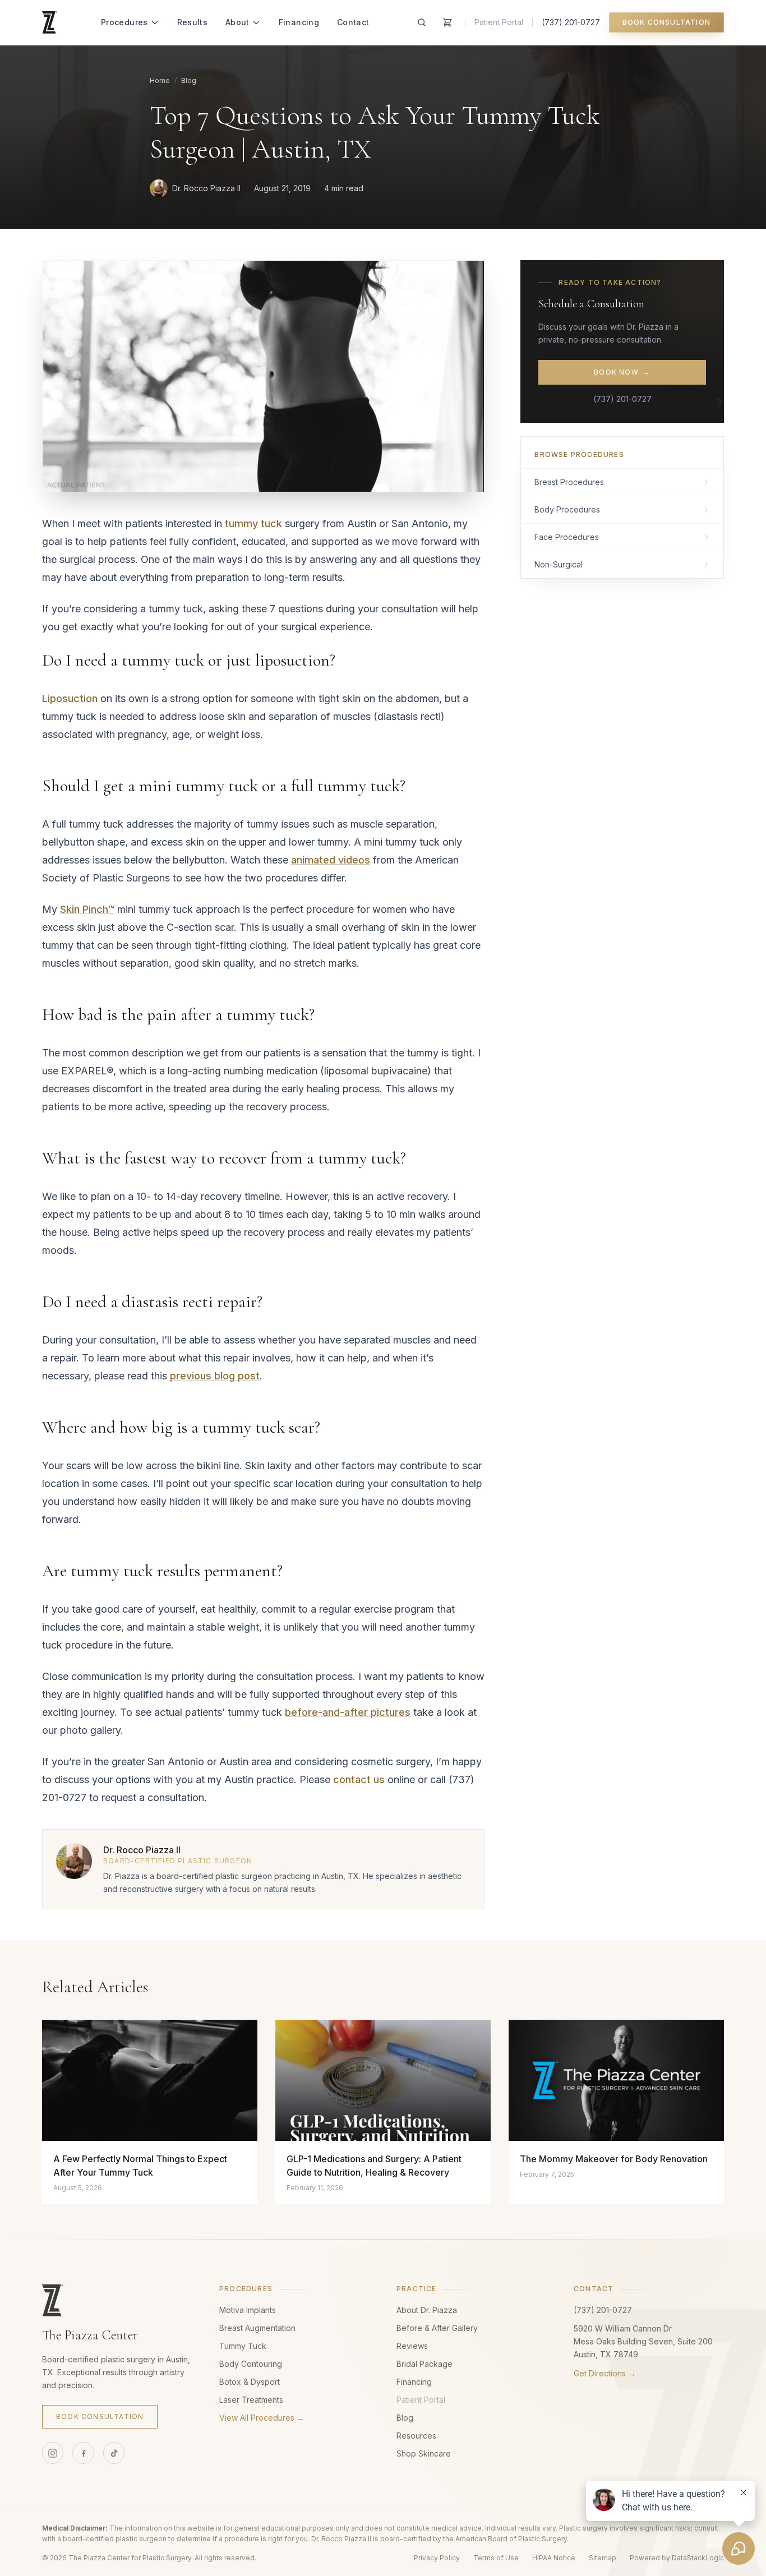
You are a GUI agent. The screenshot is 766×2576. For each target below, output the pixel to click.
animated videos (331, 860)
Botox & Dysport (250, 2382)
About (237, 22)
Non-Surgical (559, 564)
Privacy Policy (437, 2558)
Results (192, 22)
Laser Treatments (251, 2400)
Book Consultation (666, 22)
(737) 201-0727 (571, 22)
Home (160, 80)
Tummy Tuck (243, 2346)
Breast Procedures (569, 482)
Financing (299, 22)
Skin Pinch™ (87, 909)
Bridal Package (424, 2364)
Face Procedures (567, 537)
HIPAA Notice (554, 2558)
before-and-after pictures (348, 1712)
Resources (416, 2436)
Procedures (124, 22)
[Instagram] (53, 2453)
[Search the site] (422, 22)
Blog (189, 80)
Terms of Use (496, 2558)
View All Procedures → (262, 2418)
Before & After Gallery (437, 2328)
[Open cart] (447, 22)
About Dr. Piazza (427, 2310)
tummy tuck (253, 523)
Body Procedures (567, 509)
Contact (353, 22)
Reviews (412, 2346)
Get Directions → (605, 2373)
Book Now (622, 372)
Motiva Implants (248, 2310)
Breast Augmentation (257, 2328)
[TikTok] (114, 2453)
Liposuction (70, 698)
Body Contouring (251, 2364)
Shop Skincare (424, 2453)
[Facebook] (83, 2453)
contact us (359, 1779)
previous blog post (215, 1376)
